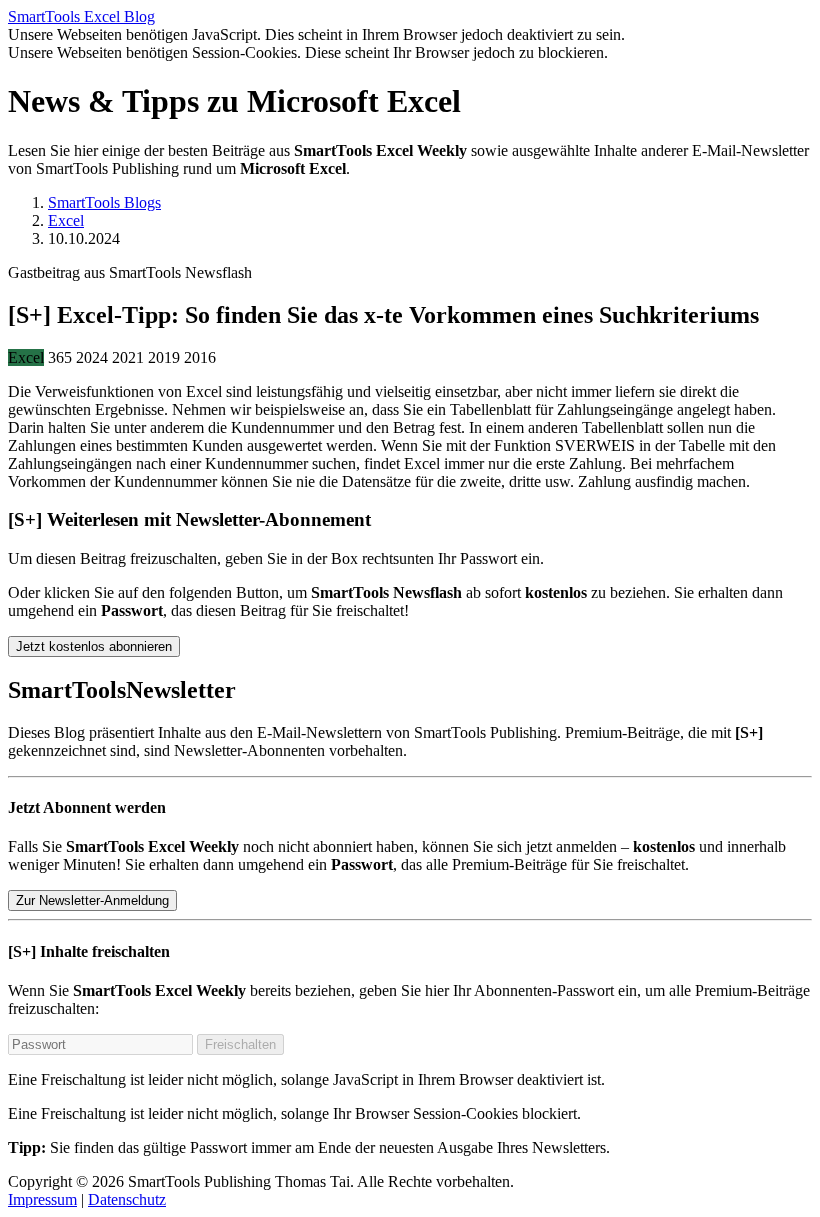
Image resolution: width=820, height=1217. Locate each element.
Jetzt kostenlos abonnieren (94, 646)
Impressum (42, 1199)
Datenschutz (127, 1199)
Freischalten (240, 1044)
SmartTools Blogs (104, 202)
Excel (66, 220)
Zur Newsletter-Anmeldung (92, 900)
